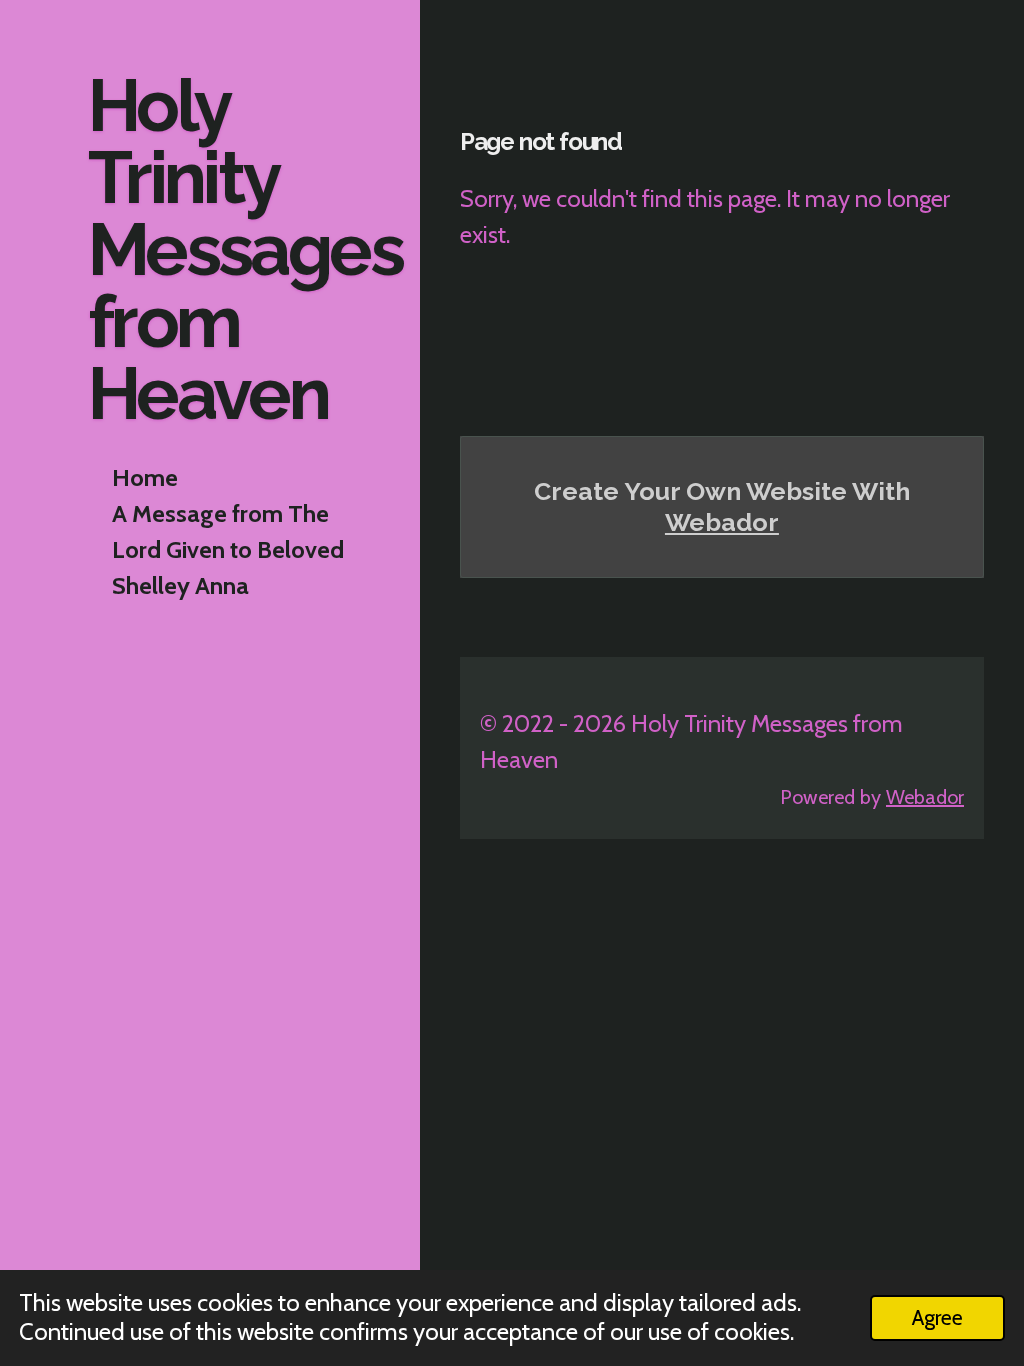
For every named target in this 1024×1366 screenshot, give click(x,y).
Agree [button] (937, 1317)
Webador (722, 522)
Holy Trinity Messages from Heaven (245, 249)
